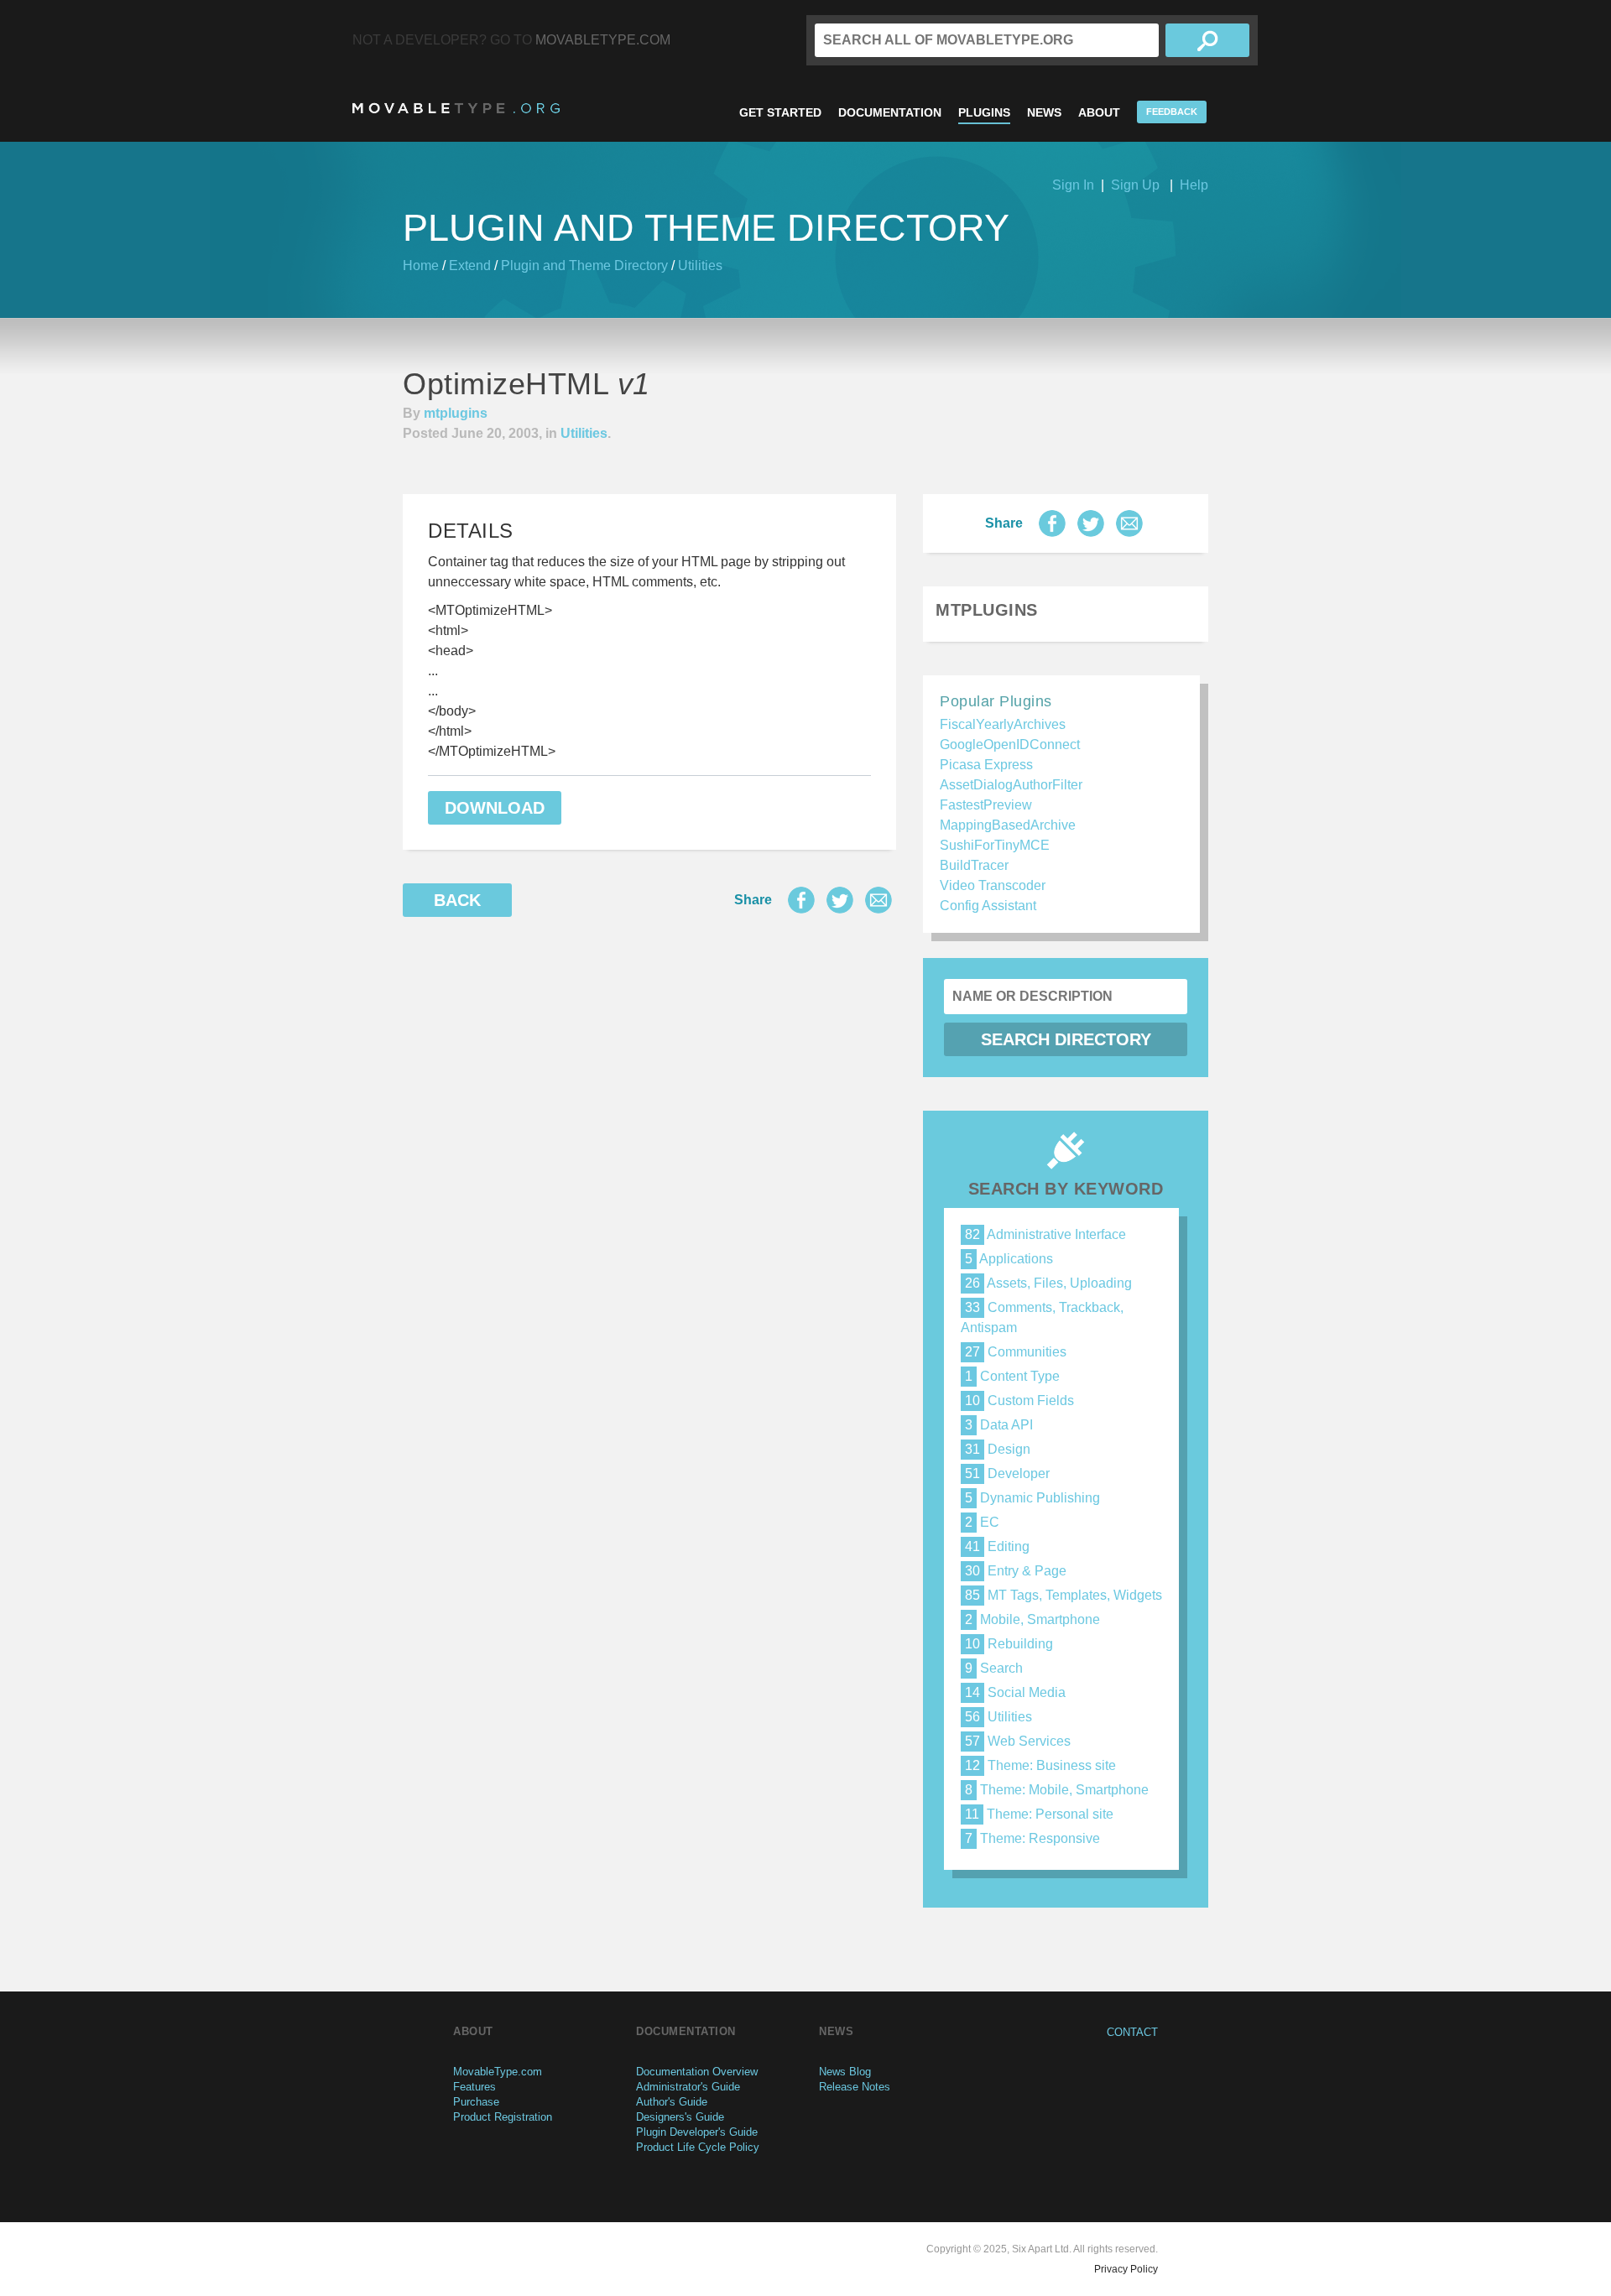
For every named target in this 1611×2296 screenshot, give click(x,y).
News (1044, 112)
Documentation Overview (697, 2072)
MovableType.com (603, 40)
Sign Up (1135, 185)
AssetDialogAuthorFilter (1011, 785)
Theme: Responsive (1032, 1838)
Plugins (984, 112)
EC (982, 1522)
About (1099, 112)
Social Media (1015, 1692)
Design (998, 1449)
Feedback (1172, 112)
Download (495, 808)
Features (474, 2087)
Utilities (700, 266)
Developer (1007, 1473)
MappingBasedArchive (1008, 825)
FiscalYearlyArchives (1003, 724)
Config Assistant (988, 906)
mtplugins (456, 413)
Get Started (780, 112)
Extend (470, 266)
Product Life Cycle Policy (698, 2147)
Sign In (1073, 185)
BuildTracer (974, 865)
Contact (1132, 2032)
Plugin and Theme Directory (584, 266)
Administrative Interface (1045, 1234)
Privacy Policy (1126, 2269)
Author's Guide (672, 2102)
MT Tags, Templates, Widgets (1064, 1595)
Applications (1009, 1259)
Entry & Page (1016, 1571)
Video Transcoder (993, 885)
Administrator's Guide (688, 2087)
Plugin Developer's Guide (697, 2132)
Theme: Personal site (1039, 1814)
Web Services (1018, 1741)
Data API (999, 1425)
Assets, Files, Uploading (1048, 1283)
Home (421, 266)
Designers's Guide (680, 2117)
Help (1194, 185)
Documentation (890, 112)
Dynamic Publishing (1032, 1498)
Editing (997, 1546)
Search (994, 1668)
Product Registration (503, 2117)
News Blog (845, 2072)
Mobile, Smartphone (1032, 1619)
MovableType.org (456, 108)
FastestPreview (986, 805)
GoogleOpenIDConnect (1010, 745)
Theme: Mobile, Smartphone (1057, 1790)
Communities (1016, 1352)
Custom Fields (1019, 1401)
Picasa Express (986, 765)
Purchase (476, 2102)
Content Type (1012, 1376)
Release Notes (855, 2087)
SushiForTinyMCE (995, 845)
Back (457, 900)
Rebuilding (1009, 1644)
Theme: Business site (1040, 1765)
